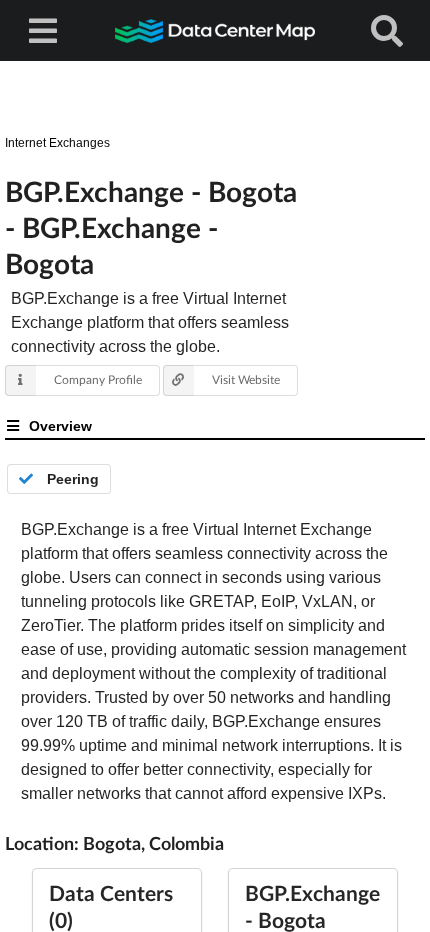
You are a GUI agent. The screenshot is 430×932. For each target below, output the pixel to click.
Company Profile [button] (98, 379)
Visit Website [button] (246, 379)
